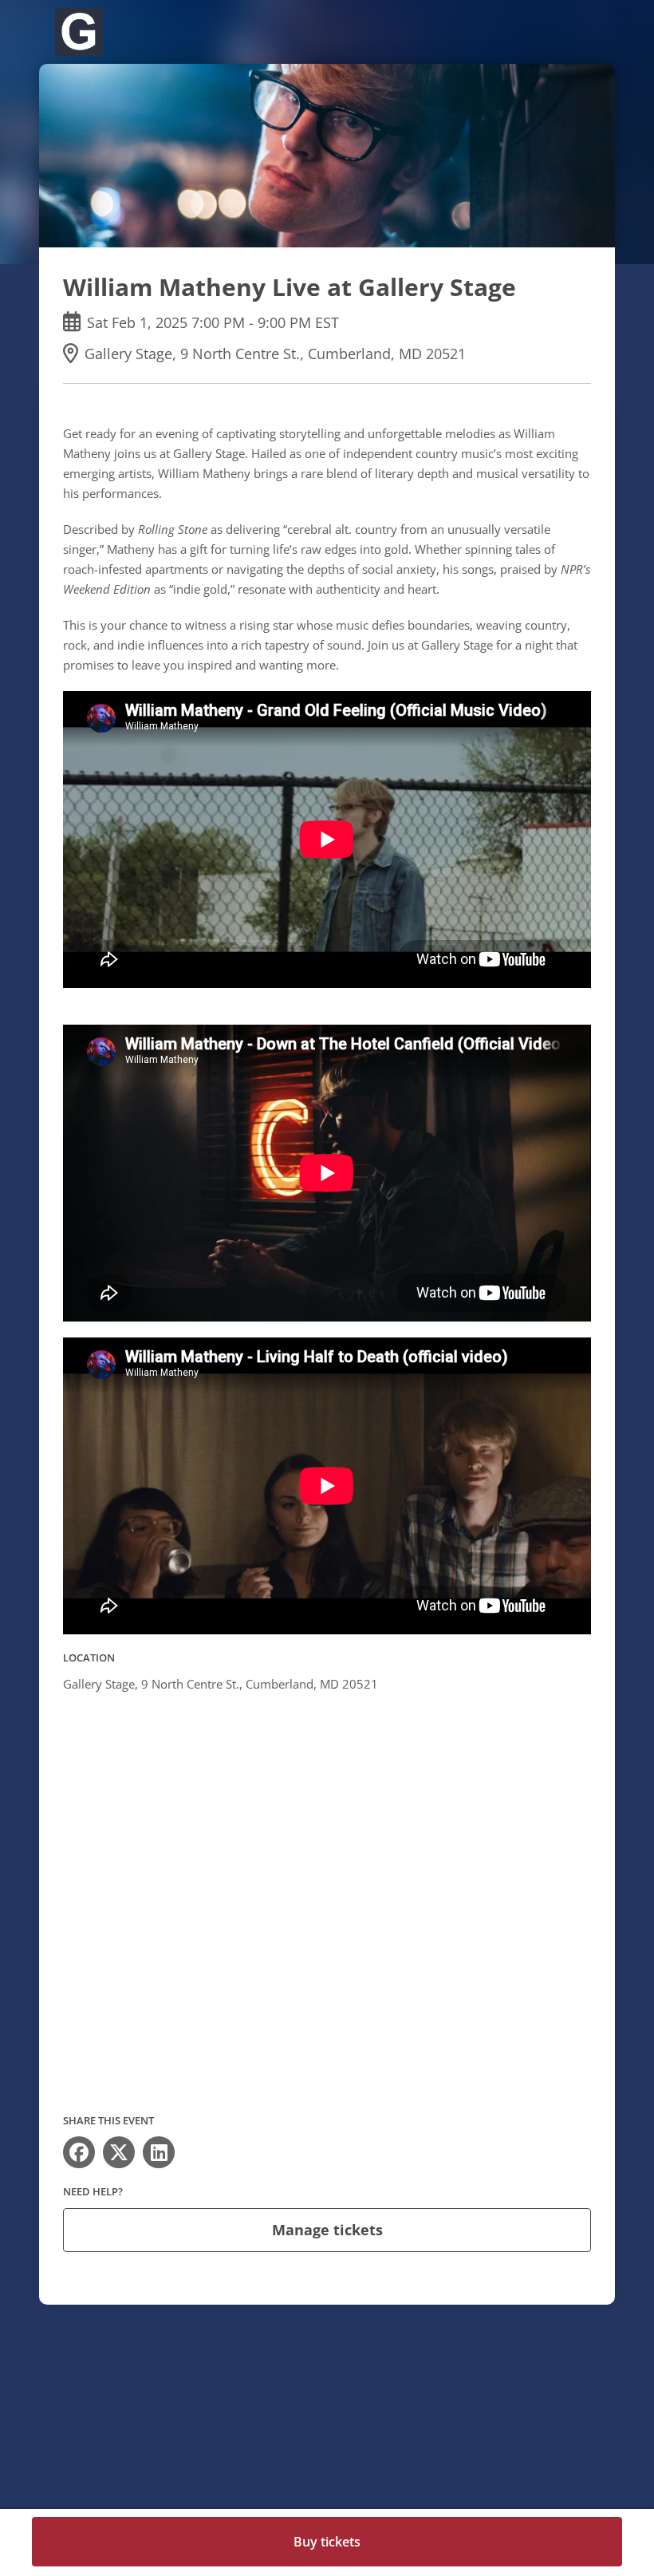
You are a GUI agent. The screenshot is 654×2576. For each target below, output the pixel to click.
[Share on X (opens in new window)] (119, 2152)
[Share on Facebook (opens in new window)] (79, 2152)
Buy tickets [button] (327, 2542)
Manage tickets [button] (327, 2230)
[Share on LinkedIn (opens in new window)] (159, 2152)
